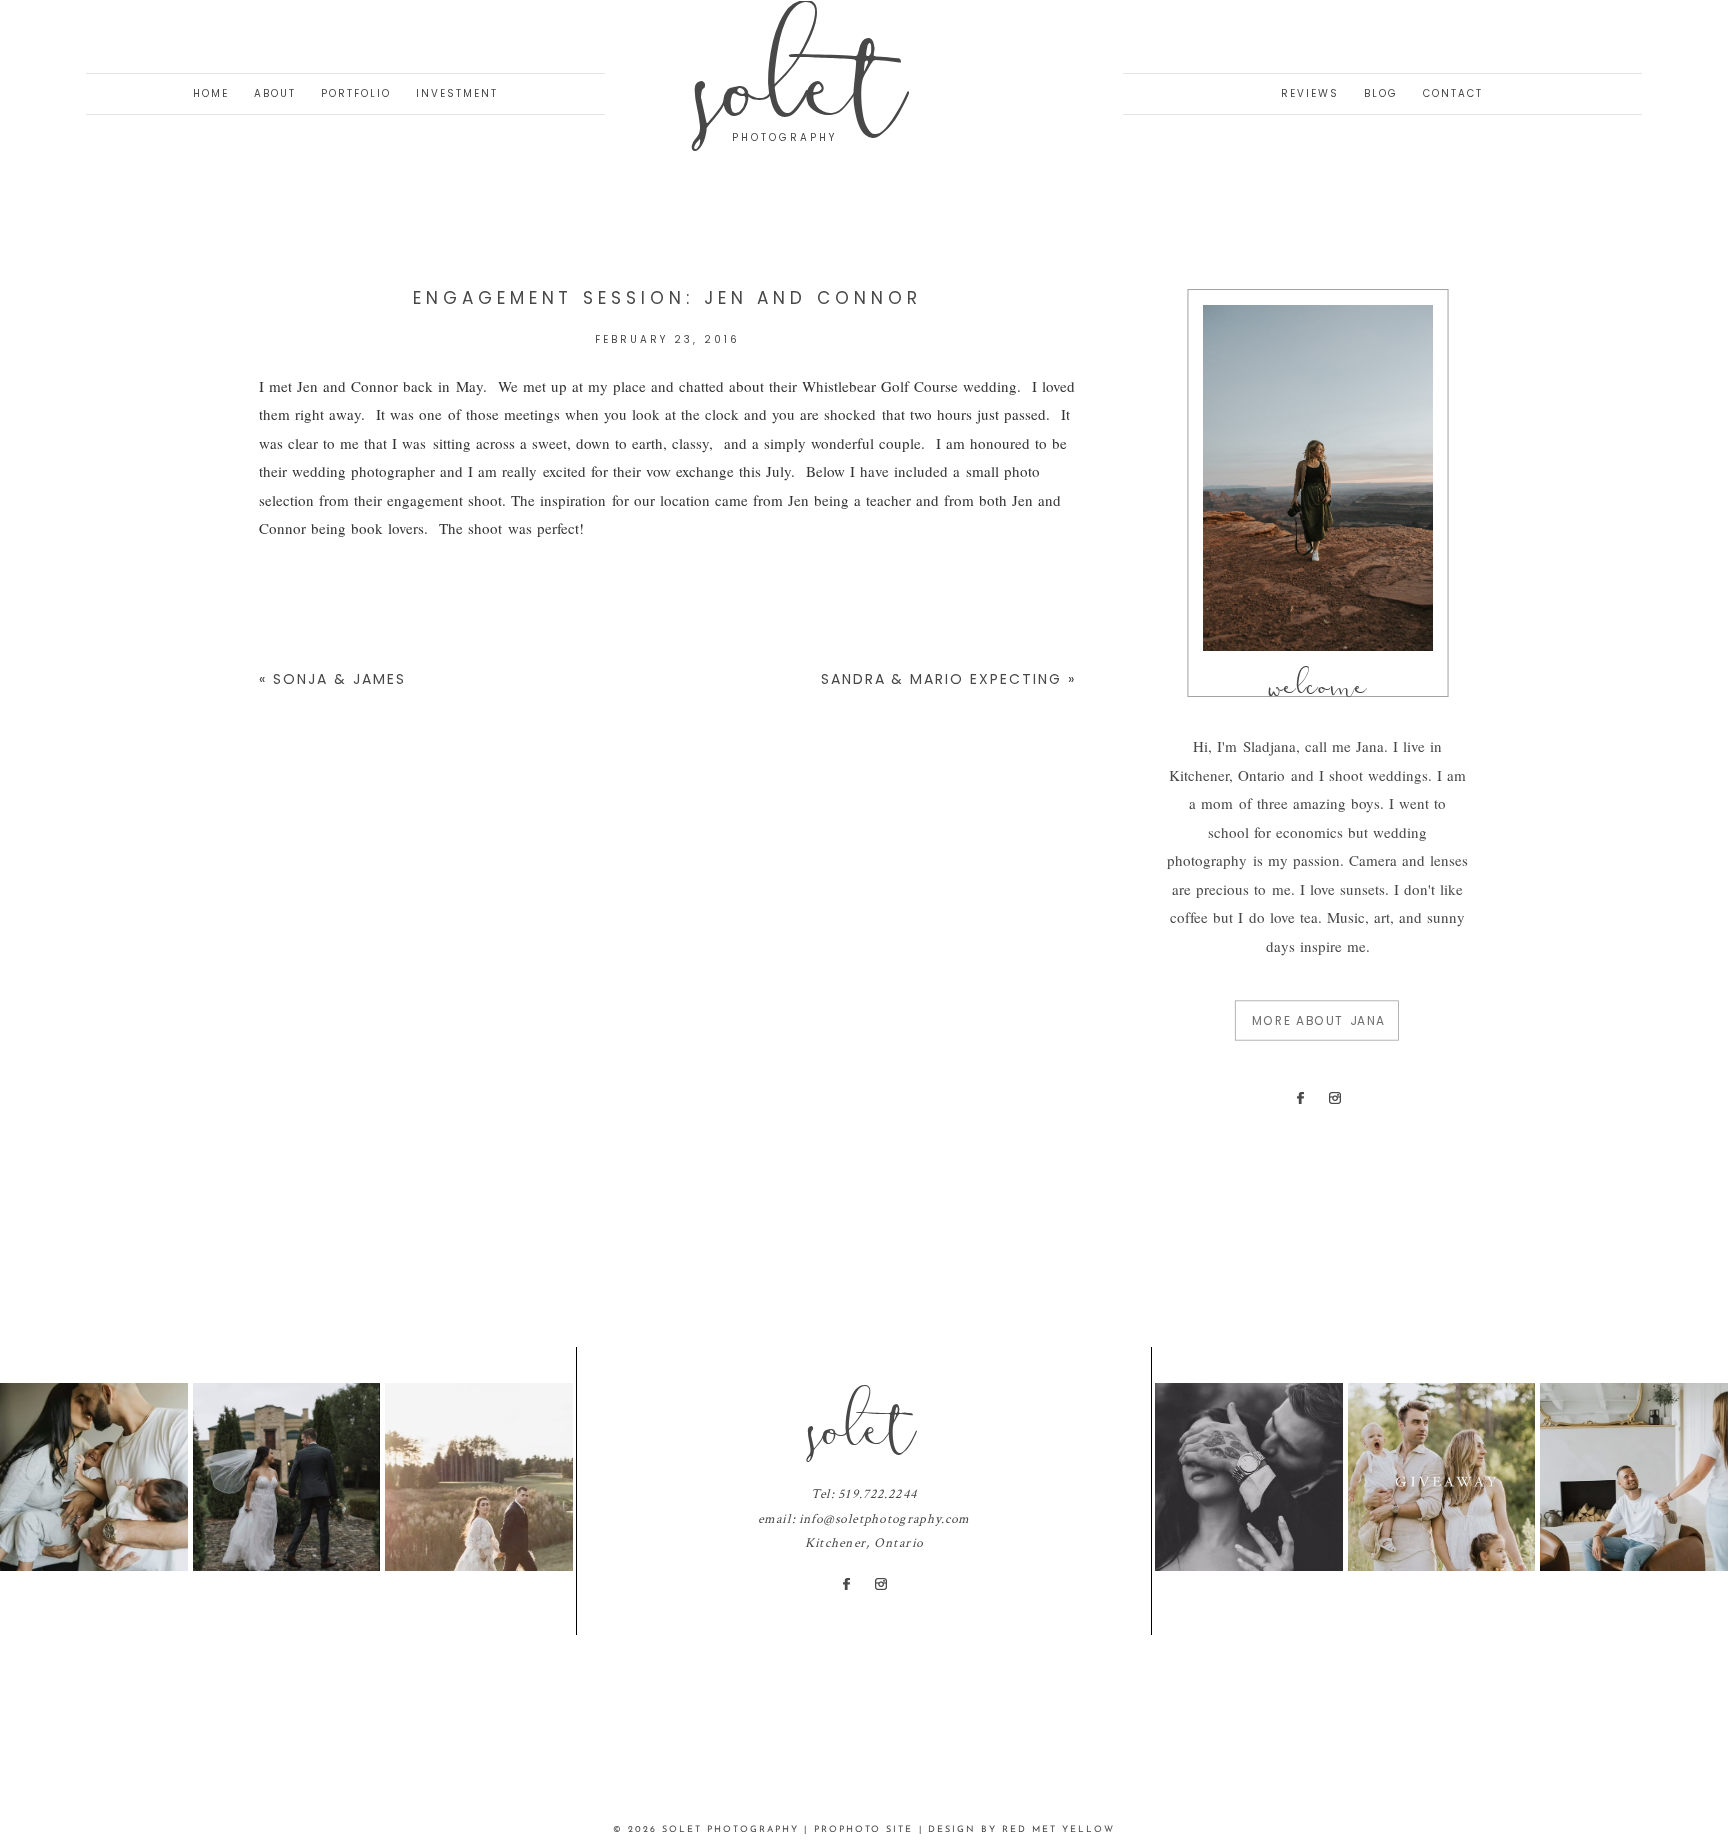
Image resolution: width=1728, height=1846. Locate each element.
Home (211, 93)
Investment (457, 93)
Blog (1381, 93)
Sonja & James (339, 679)
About (275, 93)
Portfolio (356, 93)
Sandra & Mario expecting (941, 679)
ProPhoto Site (864, 1829)
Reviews (1310, 93)
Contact (1453, 93)
